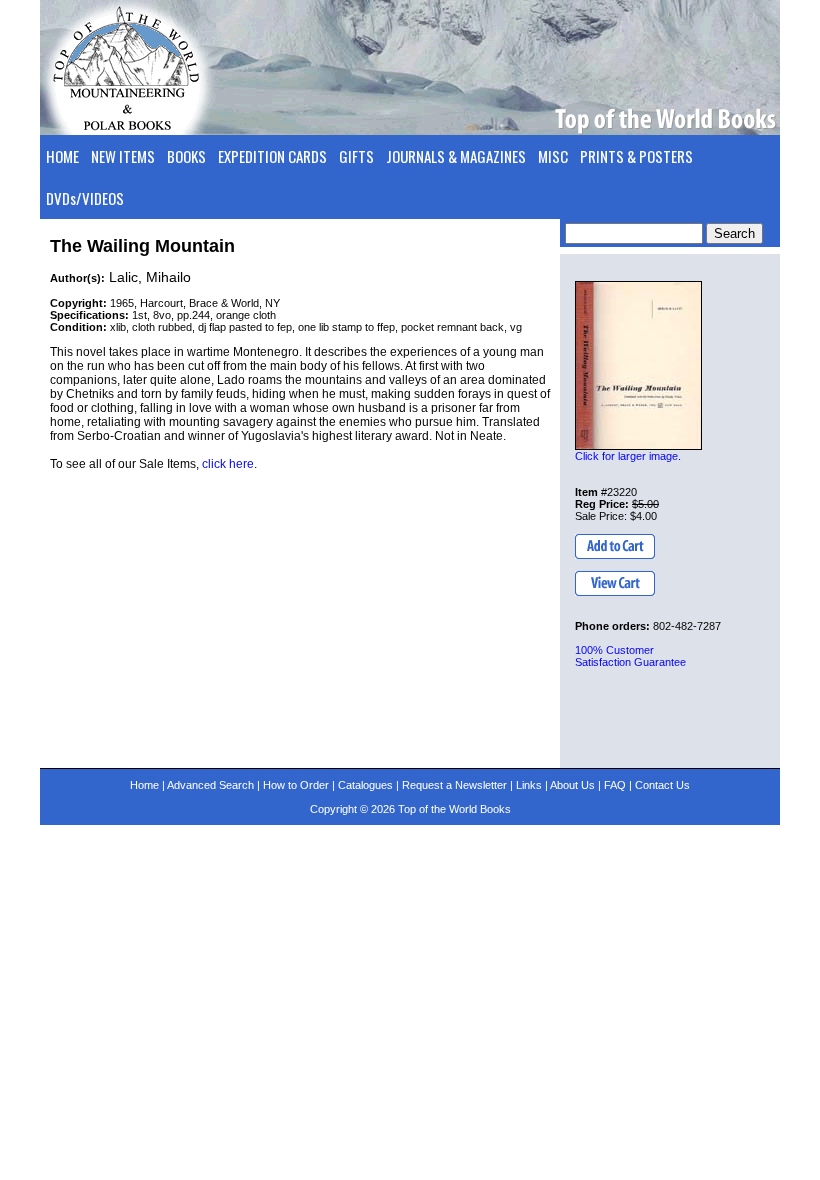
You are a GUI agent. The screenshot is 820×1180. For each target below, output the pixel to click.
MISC (553, 156)
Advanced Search (210, 785)
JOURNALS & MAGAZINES (456, 156)
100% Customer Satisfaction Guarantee (630, 656)
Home (144, 785)
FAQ (615, 785)
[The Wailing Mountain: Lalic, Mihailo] (638, 365)
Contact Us (662, 785)
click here (228, 464)
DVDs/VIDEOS (85, 198)
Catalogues (365, 785)
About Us (572, 785)
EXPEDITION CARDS (272, 156)
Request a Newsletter (454, 785)
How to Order (296, 785)
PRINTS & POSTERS (636, 156)
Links (529, 785)
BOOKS (186, 156)
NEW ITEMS (123, 156)
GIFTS (356, 156)
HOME (62, 156)
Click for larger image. (628, 456)
